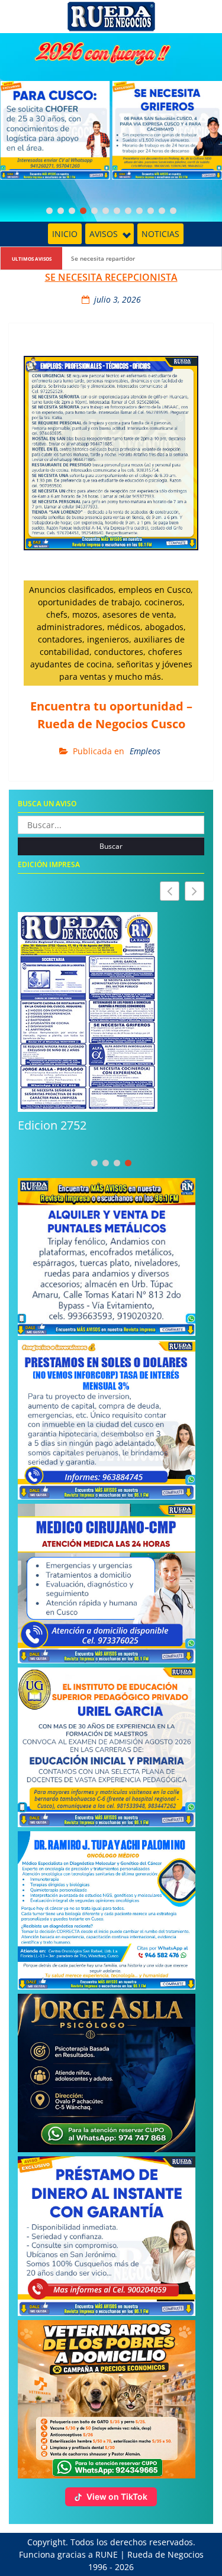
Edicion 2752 (52, 1125)
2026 (124, 2567)
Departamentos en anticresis (113, 258)
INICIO (65, 234)
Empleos (145, 751)
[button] (194, 891)
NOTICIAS (160, 234)
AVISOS (104, 234)
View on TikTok (117, 2496)
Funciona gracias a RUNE (68, 2554)
